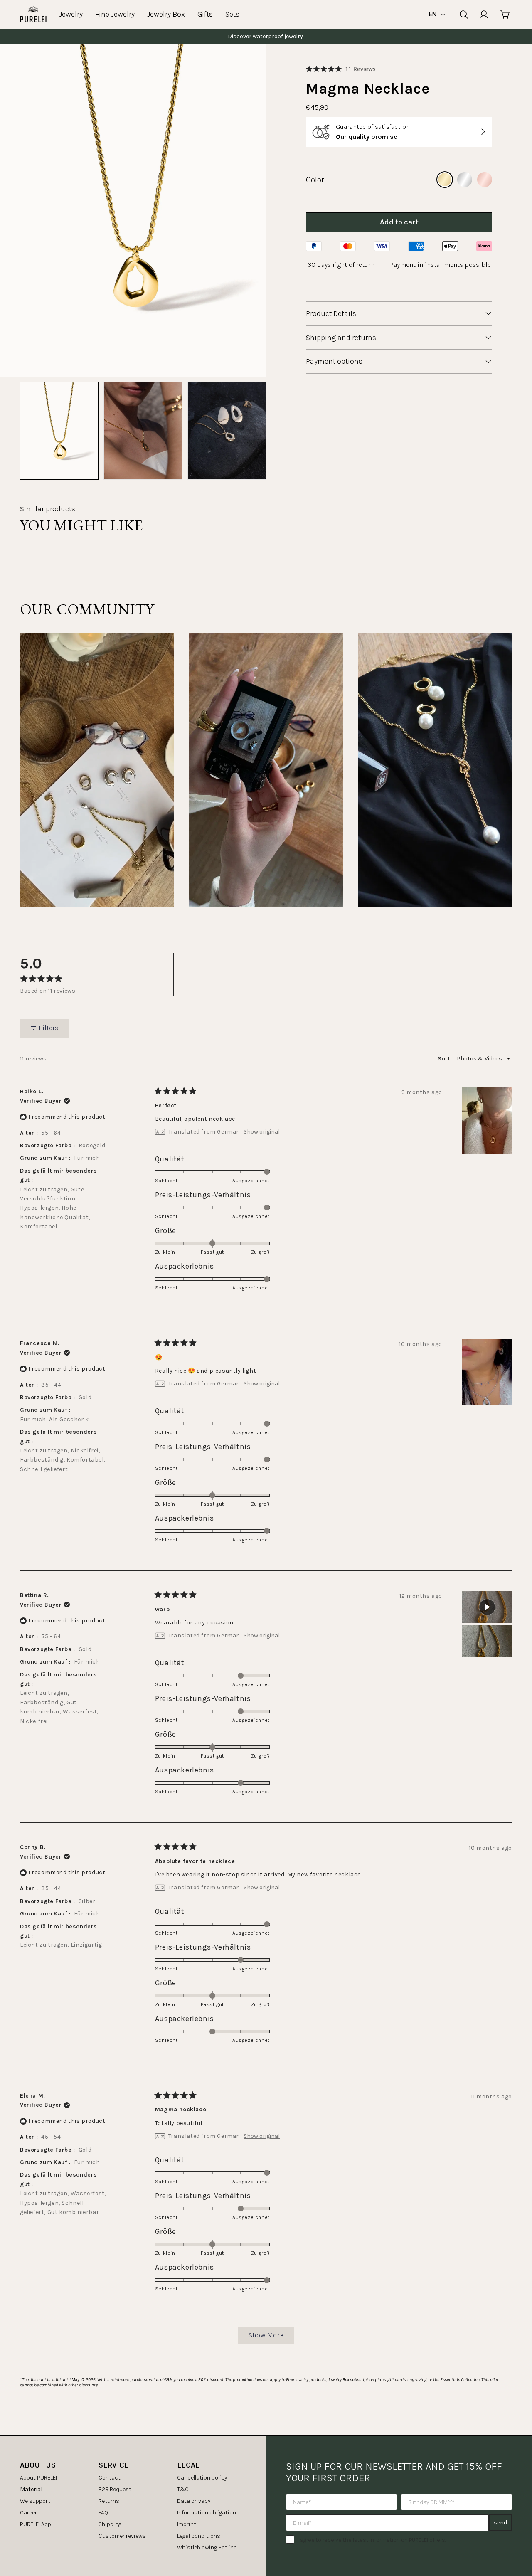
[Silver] (465, 180)
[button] (341, 69)
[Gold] (445, 180)
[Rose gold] (485, 180)
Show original (262, 1132)
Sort (445, 1059)
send (500, 2523)
